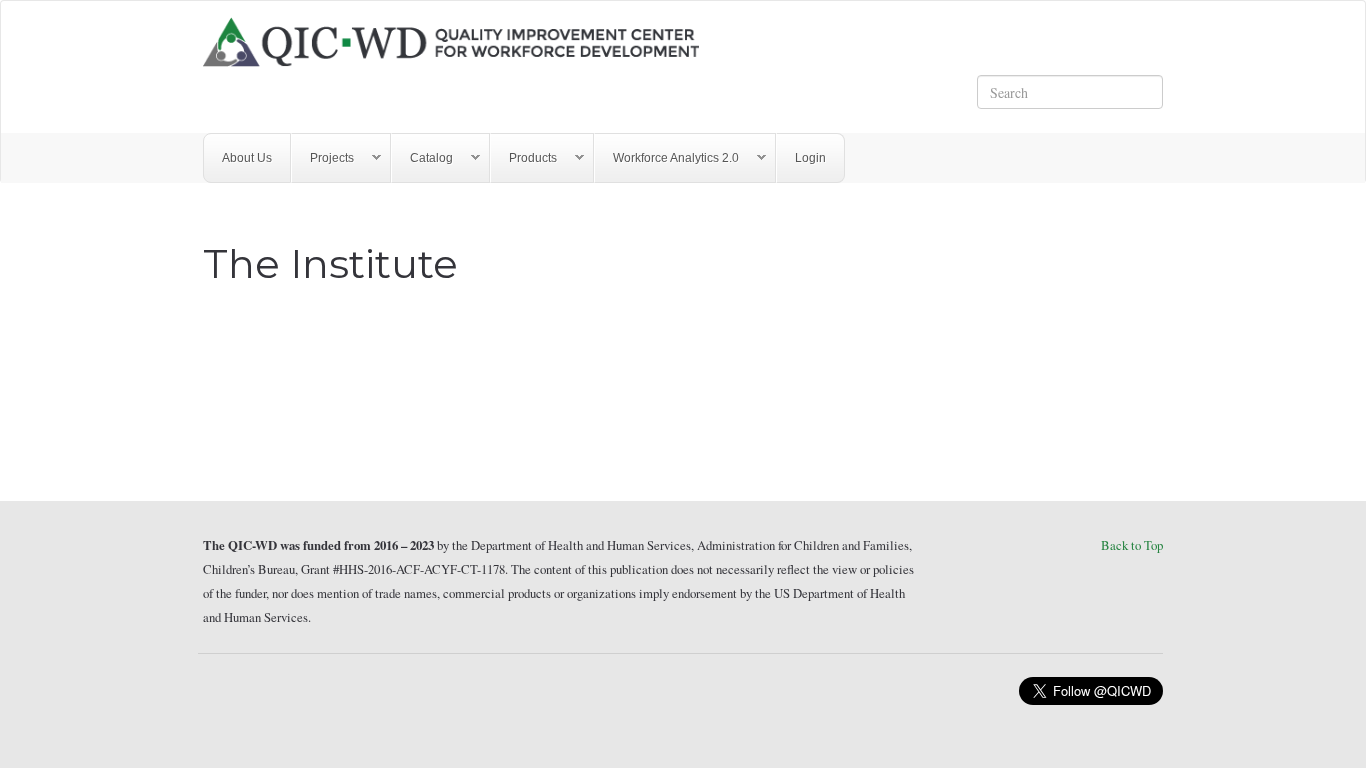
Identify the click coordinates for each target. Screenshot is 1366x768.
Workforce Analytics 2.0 (667, 158)
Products (524, 158)
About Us (247, 158)
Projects (323, 158)
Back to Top (1132, 545)
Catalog (422, 158)
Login (810, 158)
